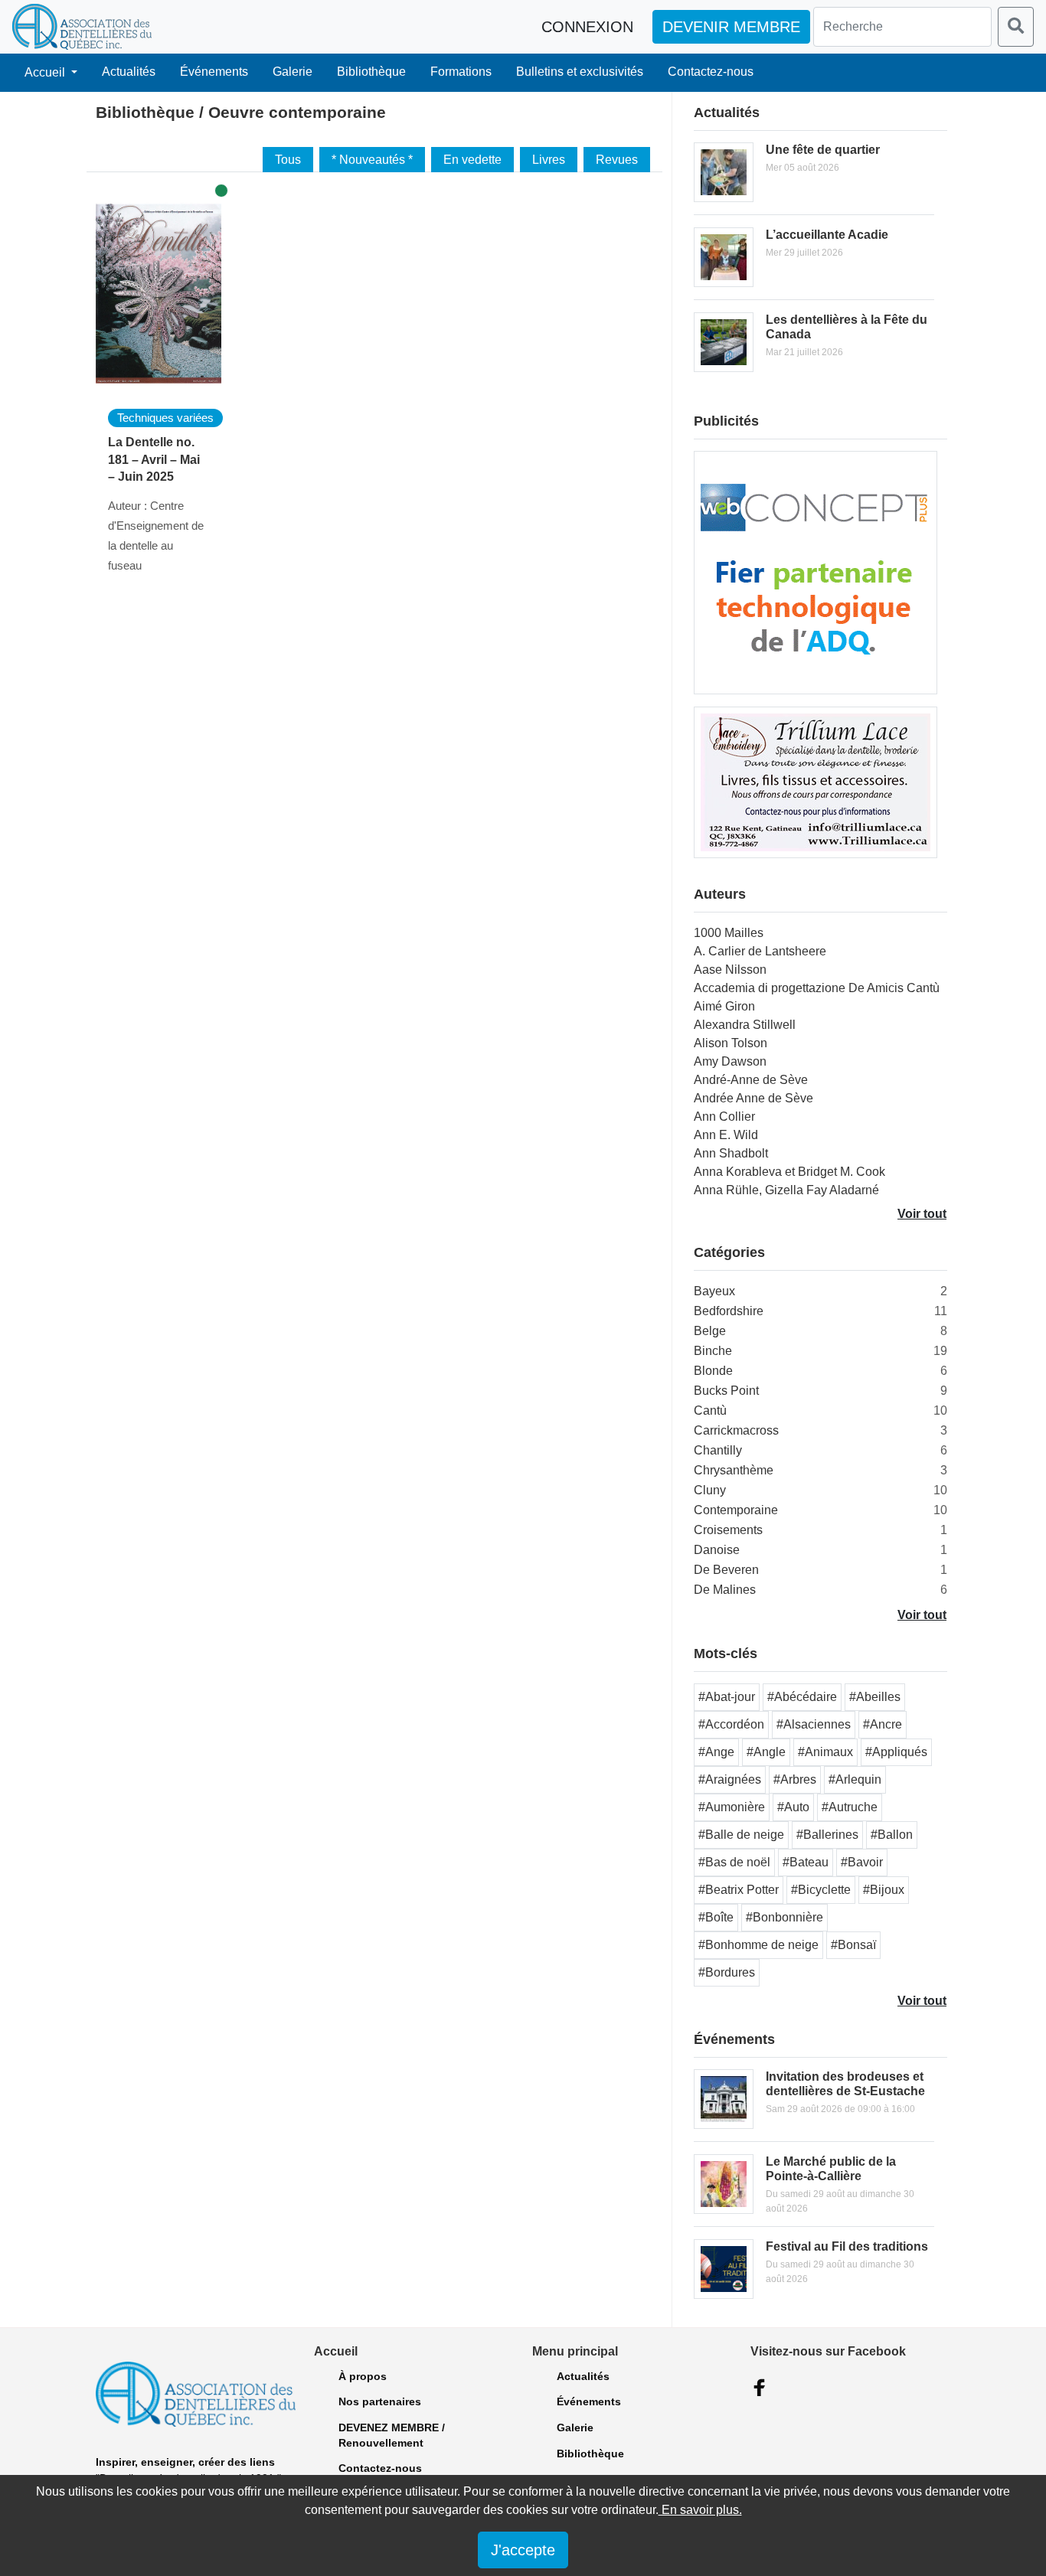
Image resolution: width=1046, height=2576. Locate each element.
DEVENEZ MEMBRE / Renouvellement (392, 2435)
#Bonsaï (853, 1945)
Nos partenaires (380, 2401)
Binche (713, 1351)
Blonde (713, 1371)
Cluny (710, 1490)
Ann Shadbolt (731, 1153)
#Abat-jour (727, 1697)
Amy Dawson (730, 1061)
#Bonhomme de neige (758, 1945)
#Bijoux (884, 1890)
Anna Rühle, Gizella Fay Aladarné (786, 1190)
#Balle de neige (741, 1835)
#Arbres (795, 1779)
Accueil (46, 72)
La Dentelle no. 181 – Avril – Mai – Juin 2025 (154, 459)
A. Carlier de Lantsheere (760, 951)
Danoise (717, 1550)
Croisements (728, 1530)
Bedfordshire (729, 1311)
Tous (288, 160)
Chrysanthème (734, 1470)
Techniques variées (165, 418)
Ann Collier (724, 1117)
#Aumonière (732, 1807)
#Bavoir (862, 1862)
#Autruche (850, 1807)
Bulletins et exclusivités (580, 72)
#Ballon (892, 1835)
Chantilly (718, 1450)
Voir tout (922, 1214)
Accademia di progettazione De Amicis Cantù (817, 988)
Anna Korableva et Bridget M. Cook (789, 1172)
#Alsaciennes (814, 1724)
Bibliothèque (371, 72)
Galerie (293, 72)
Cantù (710, 1410)
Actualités (129, 72)
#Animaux (825, 1752)
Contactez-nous (711, 72)
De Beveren (726, 1570)
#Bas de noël (734, 1862)
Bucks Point (726, 1391)
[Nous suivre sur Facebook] (760, 2388)
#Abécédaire (802, 1697)
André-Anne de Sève (751, 1080)
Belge (710, 1331)
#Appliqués (896, 1752)
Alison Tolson (731, 1043)
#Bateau (806, 1862)
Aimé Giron (724, 1006)
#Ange (716, 1752)
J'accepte (523, 2550)
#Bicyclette (821, 1890)
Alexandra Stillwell (745, 1025)
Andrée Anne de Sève (753, 1098)
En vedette (472, 160)
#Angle (766, 1752)
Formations (461, 72)
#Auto (793, 1807)
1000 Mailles (729, 933)
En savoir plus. (700, 2510)
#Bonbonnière (784, 1917)
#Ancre (883, 1724)
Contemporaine (736, 1510)
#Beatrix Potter (739, 1890)
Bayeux (714, 1291)
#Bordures (727, 1972)
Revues (617, 160)
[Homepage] (82, 27)
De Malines (725, 1590)
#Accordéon (731, 1724)
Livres (549, 160)
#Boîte (716, 1917)
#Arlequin (855, 1779)
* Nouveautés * (372, 160)
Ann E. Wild (726, 1135)
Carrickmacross (736, 1430)
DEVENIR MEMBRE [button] (731, 27)
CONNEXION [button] (587, 27)
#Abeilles (875, 1697)
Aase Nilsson (730, 970)
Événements (214, 72)
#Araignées (730, 1779)
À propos (363, 2376)
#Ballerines (827, 1835)
